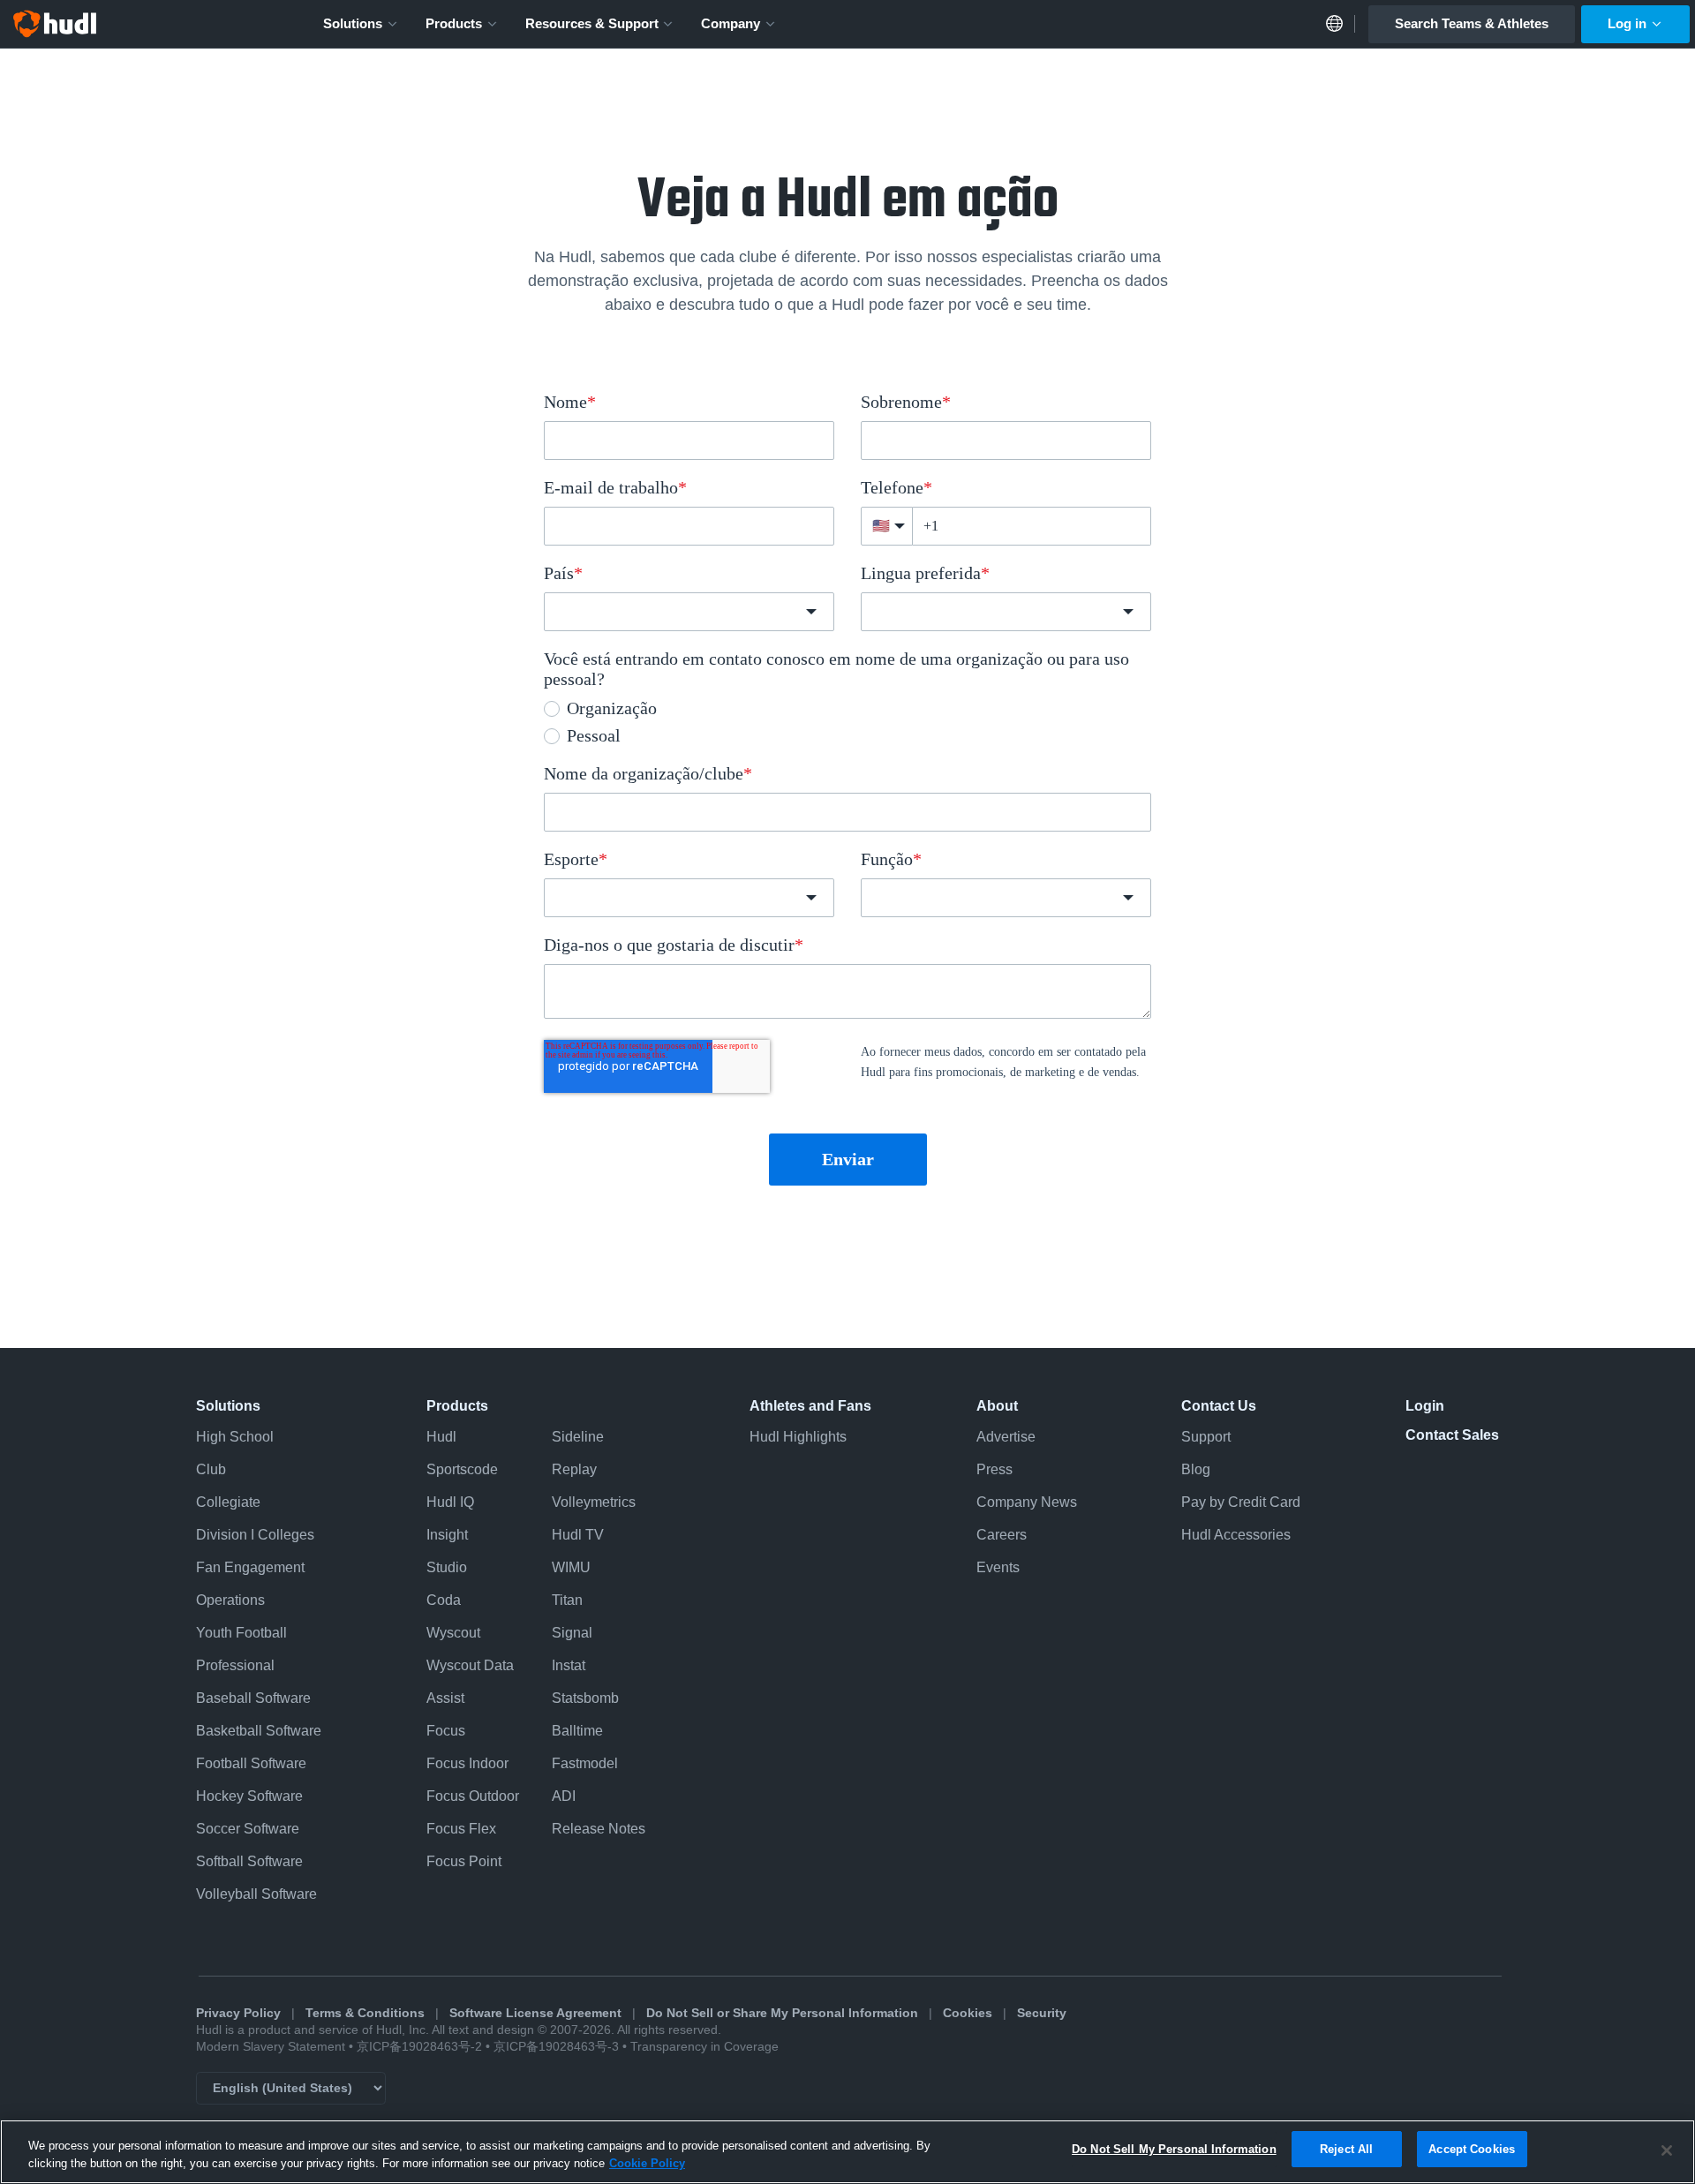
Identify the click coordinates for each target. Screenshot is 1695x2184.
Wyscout (453, 1633)
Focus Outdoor (473, 1796)
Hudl (441, 1437)
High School (235, 1437)
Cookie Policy (647, 2163)
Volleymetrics (594, 1502)
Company (731, 23)
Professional (235, 1665)
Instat (569, 1665)
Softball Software (249, 1861)
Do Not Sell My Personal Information (1174, 2149)
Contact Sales (1452, 1435)
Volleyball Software (256, 1894)
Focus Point (464, 1861)
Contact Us (1219, 1406)
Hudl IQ (450, 1502)
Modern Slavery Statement (271, 2047)
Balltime (577, 1731)
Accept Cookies (1472, 2149)
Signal (572, 1633)
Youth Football (241, 1633)
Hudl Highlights (798, 1437)
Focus (446, 1731)
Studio (447, 1567)
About (997, 1406)
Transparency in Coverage (704, 2047)
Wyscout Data (470, 1665)
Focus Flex (461, 1829)
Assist (445, 1698)
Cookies (968, 2013)
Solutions (353, 23)
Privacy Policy (238, 2013)
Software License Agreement (535, 2013)
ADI (564, 1796)
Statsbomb (585, 1698)
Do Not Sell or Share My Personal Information (782, 2013)
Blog (1196, 1469)
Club (211, 1469)
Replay (574, 1469)
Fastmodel (585, 1763)
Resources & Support (592, 23)
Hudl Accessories (1236, 1535)
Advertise (1006, 1437)
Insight (447, 1535)
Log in (1627, 23)
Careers (1002, 1535)
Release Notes (599, 1829)
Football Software (251, 1763)
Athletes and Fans (810, 1406)
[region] (847, 2152)
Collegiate (228, 1502)
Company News (1027, 1502)
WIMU (571, 1567)
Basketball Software (259, 1731)
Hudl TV (578, 1535)
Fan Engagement (250, 1567)
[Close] (1667, 2150)
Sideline (578, 1437)
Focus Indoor (467, 1763)
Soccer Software (248, 1829)
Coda (444, 1600)
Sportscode (462, 1469)
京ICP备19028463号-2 (421, 2047)
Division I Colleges (255, 1535)
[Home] (55, 24)
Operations (230, 1600)
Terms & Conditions (365, 2013)
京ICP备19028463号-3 (558, 2047)
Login (1425, 1406)
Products (454, 23)
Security (1042, 2013)
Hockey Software (249, 1796)
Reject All (1346, 2149)
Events (998, 1567)
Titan (567, 1600)
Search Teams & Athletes (1472, 23)
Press (994, 1469)
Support (1206, 1437)
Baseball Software (253, 1698)
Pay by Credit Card (1241, 1502)
